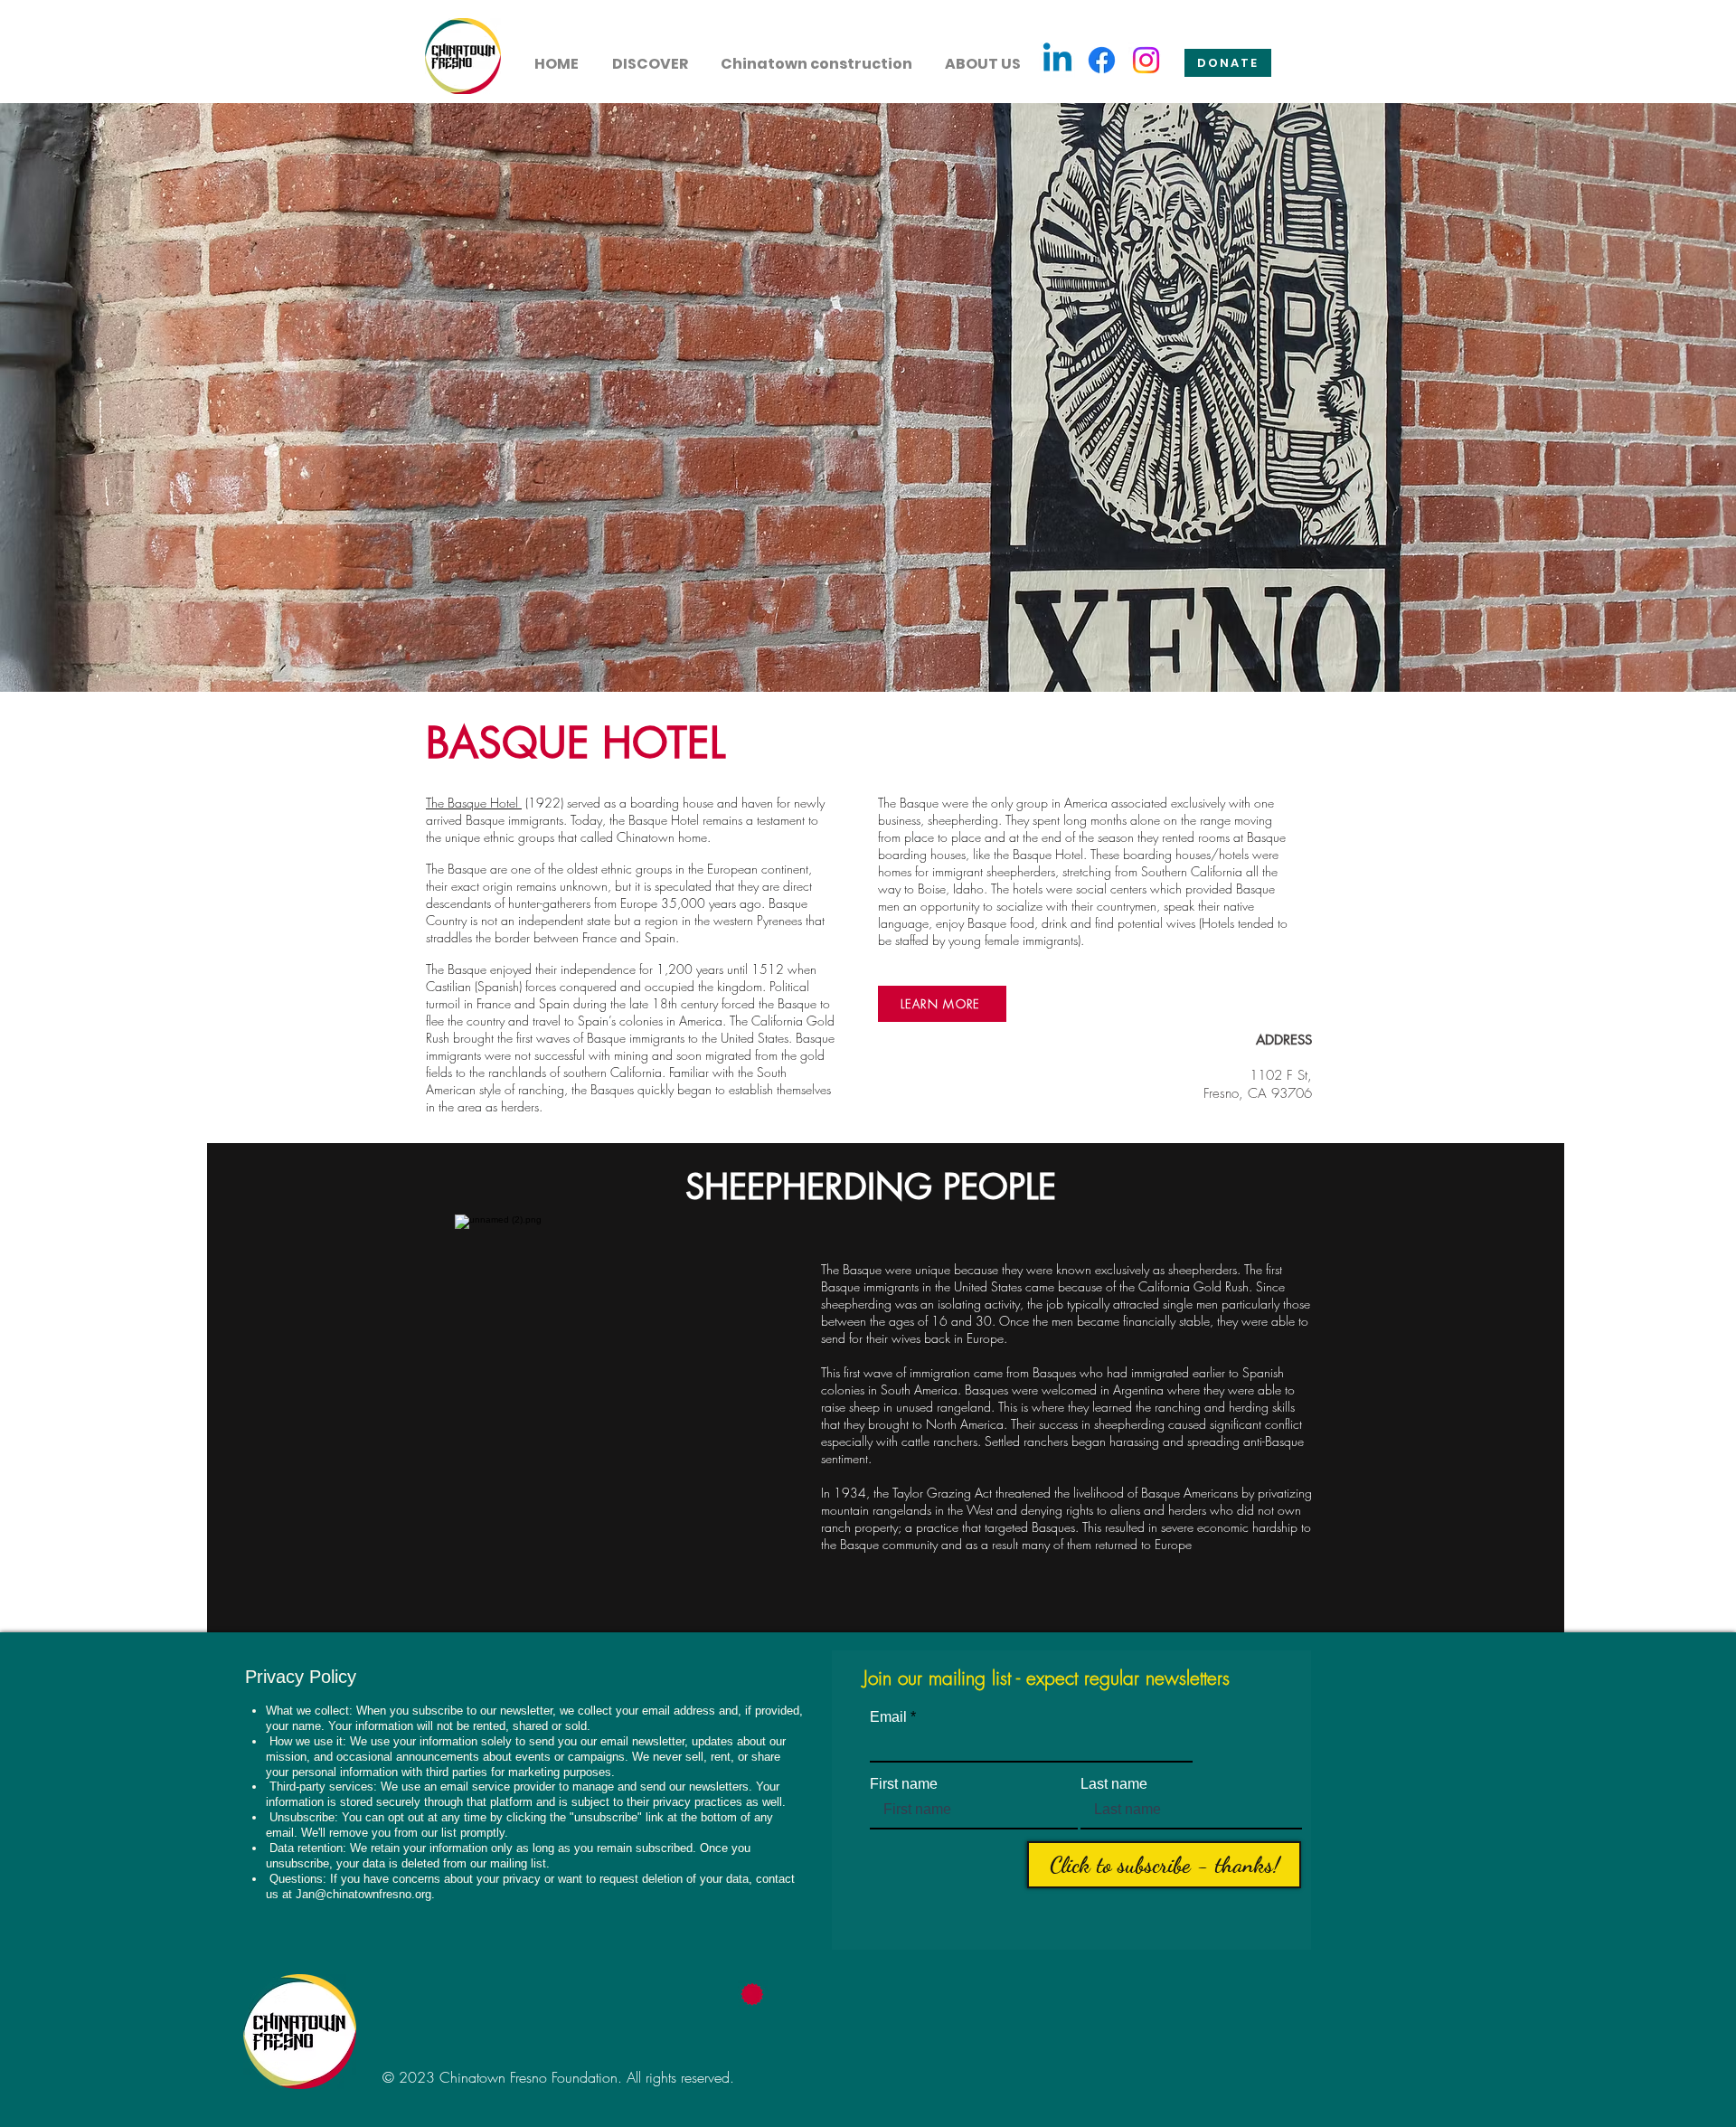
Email (888, 1717)
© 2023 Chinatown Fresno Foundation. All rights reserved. (558, 2077)
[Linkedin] (1057, 60)
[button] (650, 56)
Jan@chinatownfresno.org (363, 1894)
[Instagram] (1146, 60)
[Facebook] (1102, 60)
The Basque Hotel (474, 803)
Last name (1114, 1784)
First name (904, 1784)
